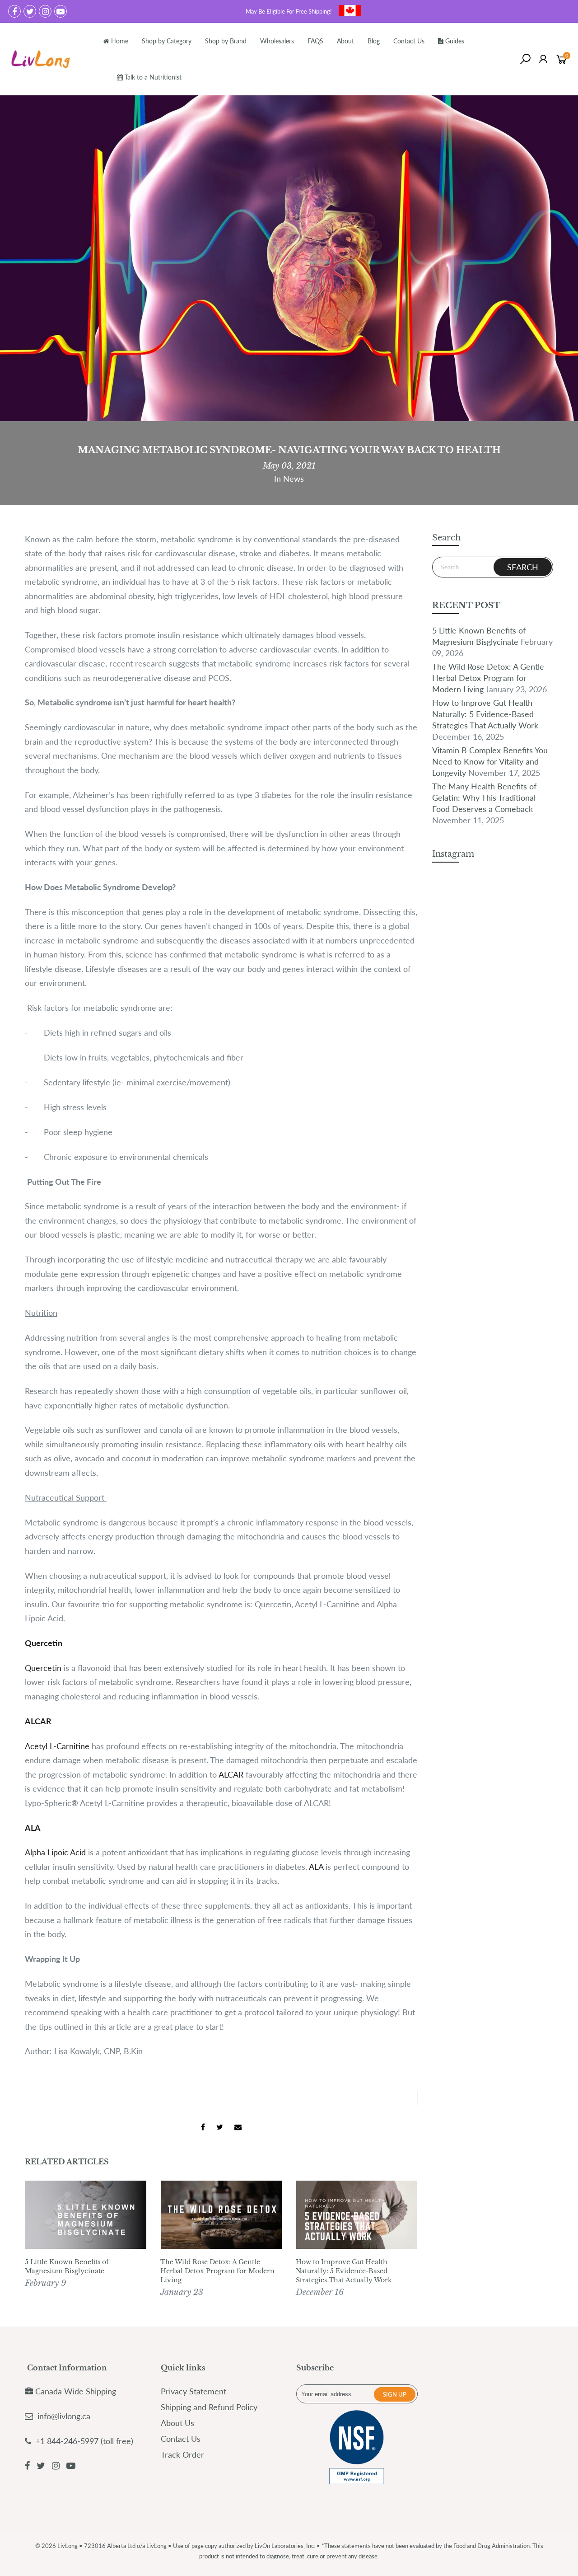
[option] (86, 2236)
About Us (177, 2423)
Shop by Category (167, 41)
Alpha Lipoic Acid (55, 1852)
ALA (316, 1867)
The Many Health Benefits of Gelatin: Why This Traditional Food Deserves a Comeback (484, 798)
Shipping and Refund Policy (209, 2407)
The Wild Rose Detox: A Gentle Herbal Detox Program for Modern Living (217, 2271)
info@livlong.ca (64, 2416)
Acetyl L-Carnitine (57, 1746)
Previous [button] (40, 2240)
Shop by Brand (226, 41)
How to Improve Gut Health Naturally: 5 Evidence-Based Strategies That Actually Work (344, 2271)
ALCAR (231, 1774)
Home (120, 41)
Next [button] (402, 2240)
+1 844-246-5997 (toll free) (83, 2441)
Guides (455, 41)
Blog (374, 41)
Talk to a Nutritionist (153, 77)
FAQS (315, 41)
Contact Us (409, 41)
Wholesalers (277, 41)
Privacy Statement (193, 2391)
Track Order (182, 2454)
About (345, 41)
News (294, 479)
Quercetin (43, 1668)
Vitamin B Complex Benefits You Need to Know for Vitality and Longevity (490, 761)
